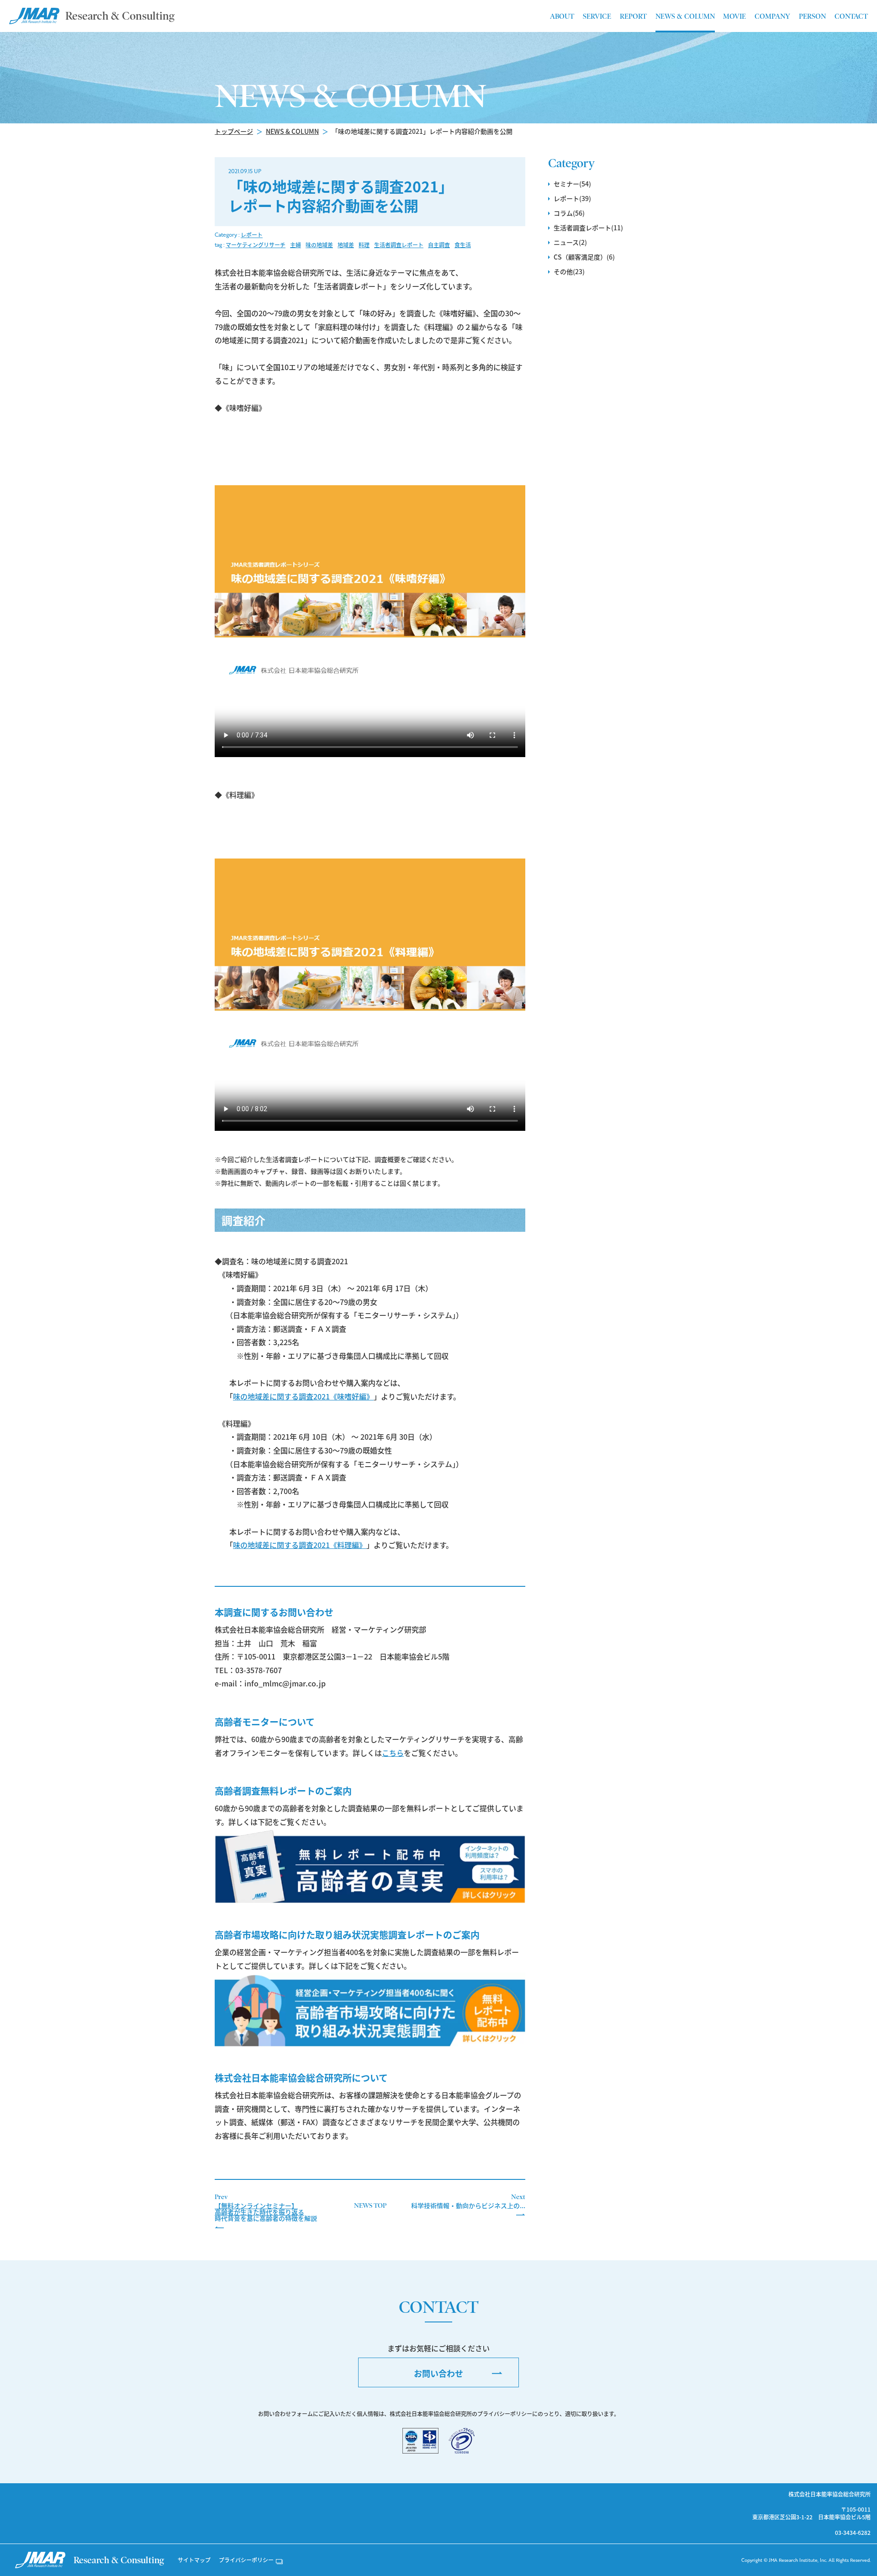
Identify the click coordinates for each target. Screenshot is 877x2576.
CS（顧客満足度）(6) (584, 257)
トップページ (234, 131)
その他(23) (569, 271)
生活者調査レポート (399, 245)
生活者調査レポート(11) (588, 228)
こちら (393, 1753)
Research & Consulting (120, 16)
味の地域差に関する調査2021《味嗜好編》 (303, 1396)
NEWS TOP (370, 2205)
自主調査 (439, 245)
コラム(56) (569, 213)
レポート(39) (572, 198)
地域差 (346, 245)
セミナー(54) (572, 184)
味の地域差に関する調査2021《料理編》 (300, 1545)
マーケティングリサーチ (256, 245)
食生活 (463, 245)
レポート (252, 235)
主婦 (296, 245)
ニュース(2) (570, 242)
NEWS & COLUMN (292, 131)
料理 (364, 245)
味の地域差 (319, 245)
